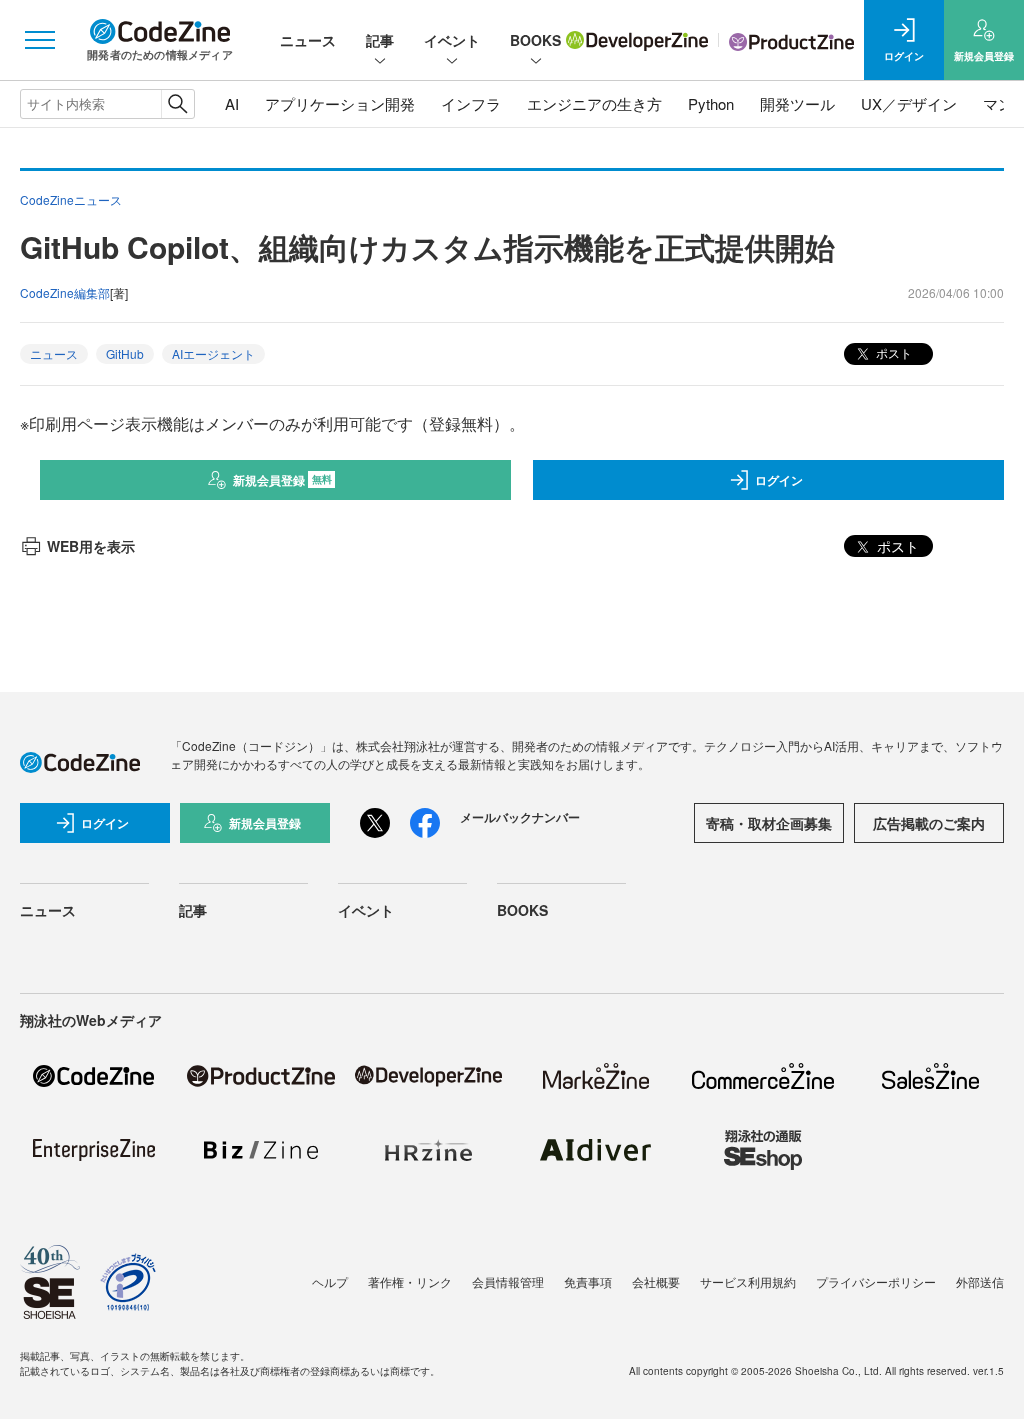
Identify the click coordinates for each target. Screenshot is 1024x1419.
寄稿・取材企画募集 (769, 823)
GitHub (125, 353)
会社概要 (656, 1281)
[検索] (177, 104)
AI (232, 103)
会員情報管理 (508, 1281)
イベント (452, 40)
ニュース (308, 40)
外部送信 (980, 1281)
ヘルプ (330, 1281)
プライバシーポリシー (876, 1281)
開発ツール (797, 103)
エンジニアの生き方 (594, 103)
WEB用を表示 (91, 546)
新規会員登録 (282, 480)
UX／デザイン (909, 103)
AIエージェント (213, 353)
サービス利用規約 (748, 1281)
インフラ (471, 103)
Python (711, 103)
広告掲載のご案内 (929, 823)
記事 (380, 40)
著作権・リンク (410, 1281)
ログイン (779, 480)
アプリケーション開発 (340, 103)
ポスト (892, 352)
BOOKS (535, 40)
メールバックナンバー (520, 817)
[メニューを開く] (40, 40)
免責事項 (588, 1281)
